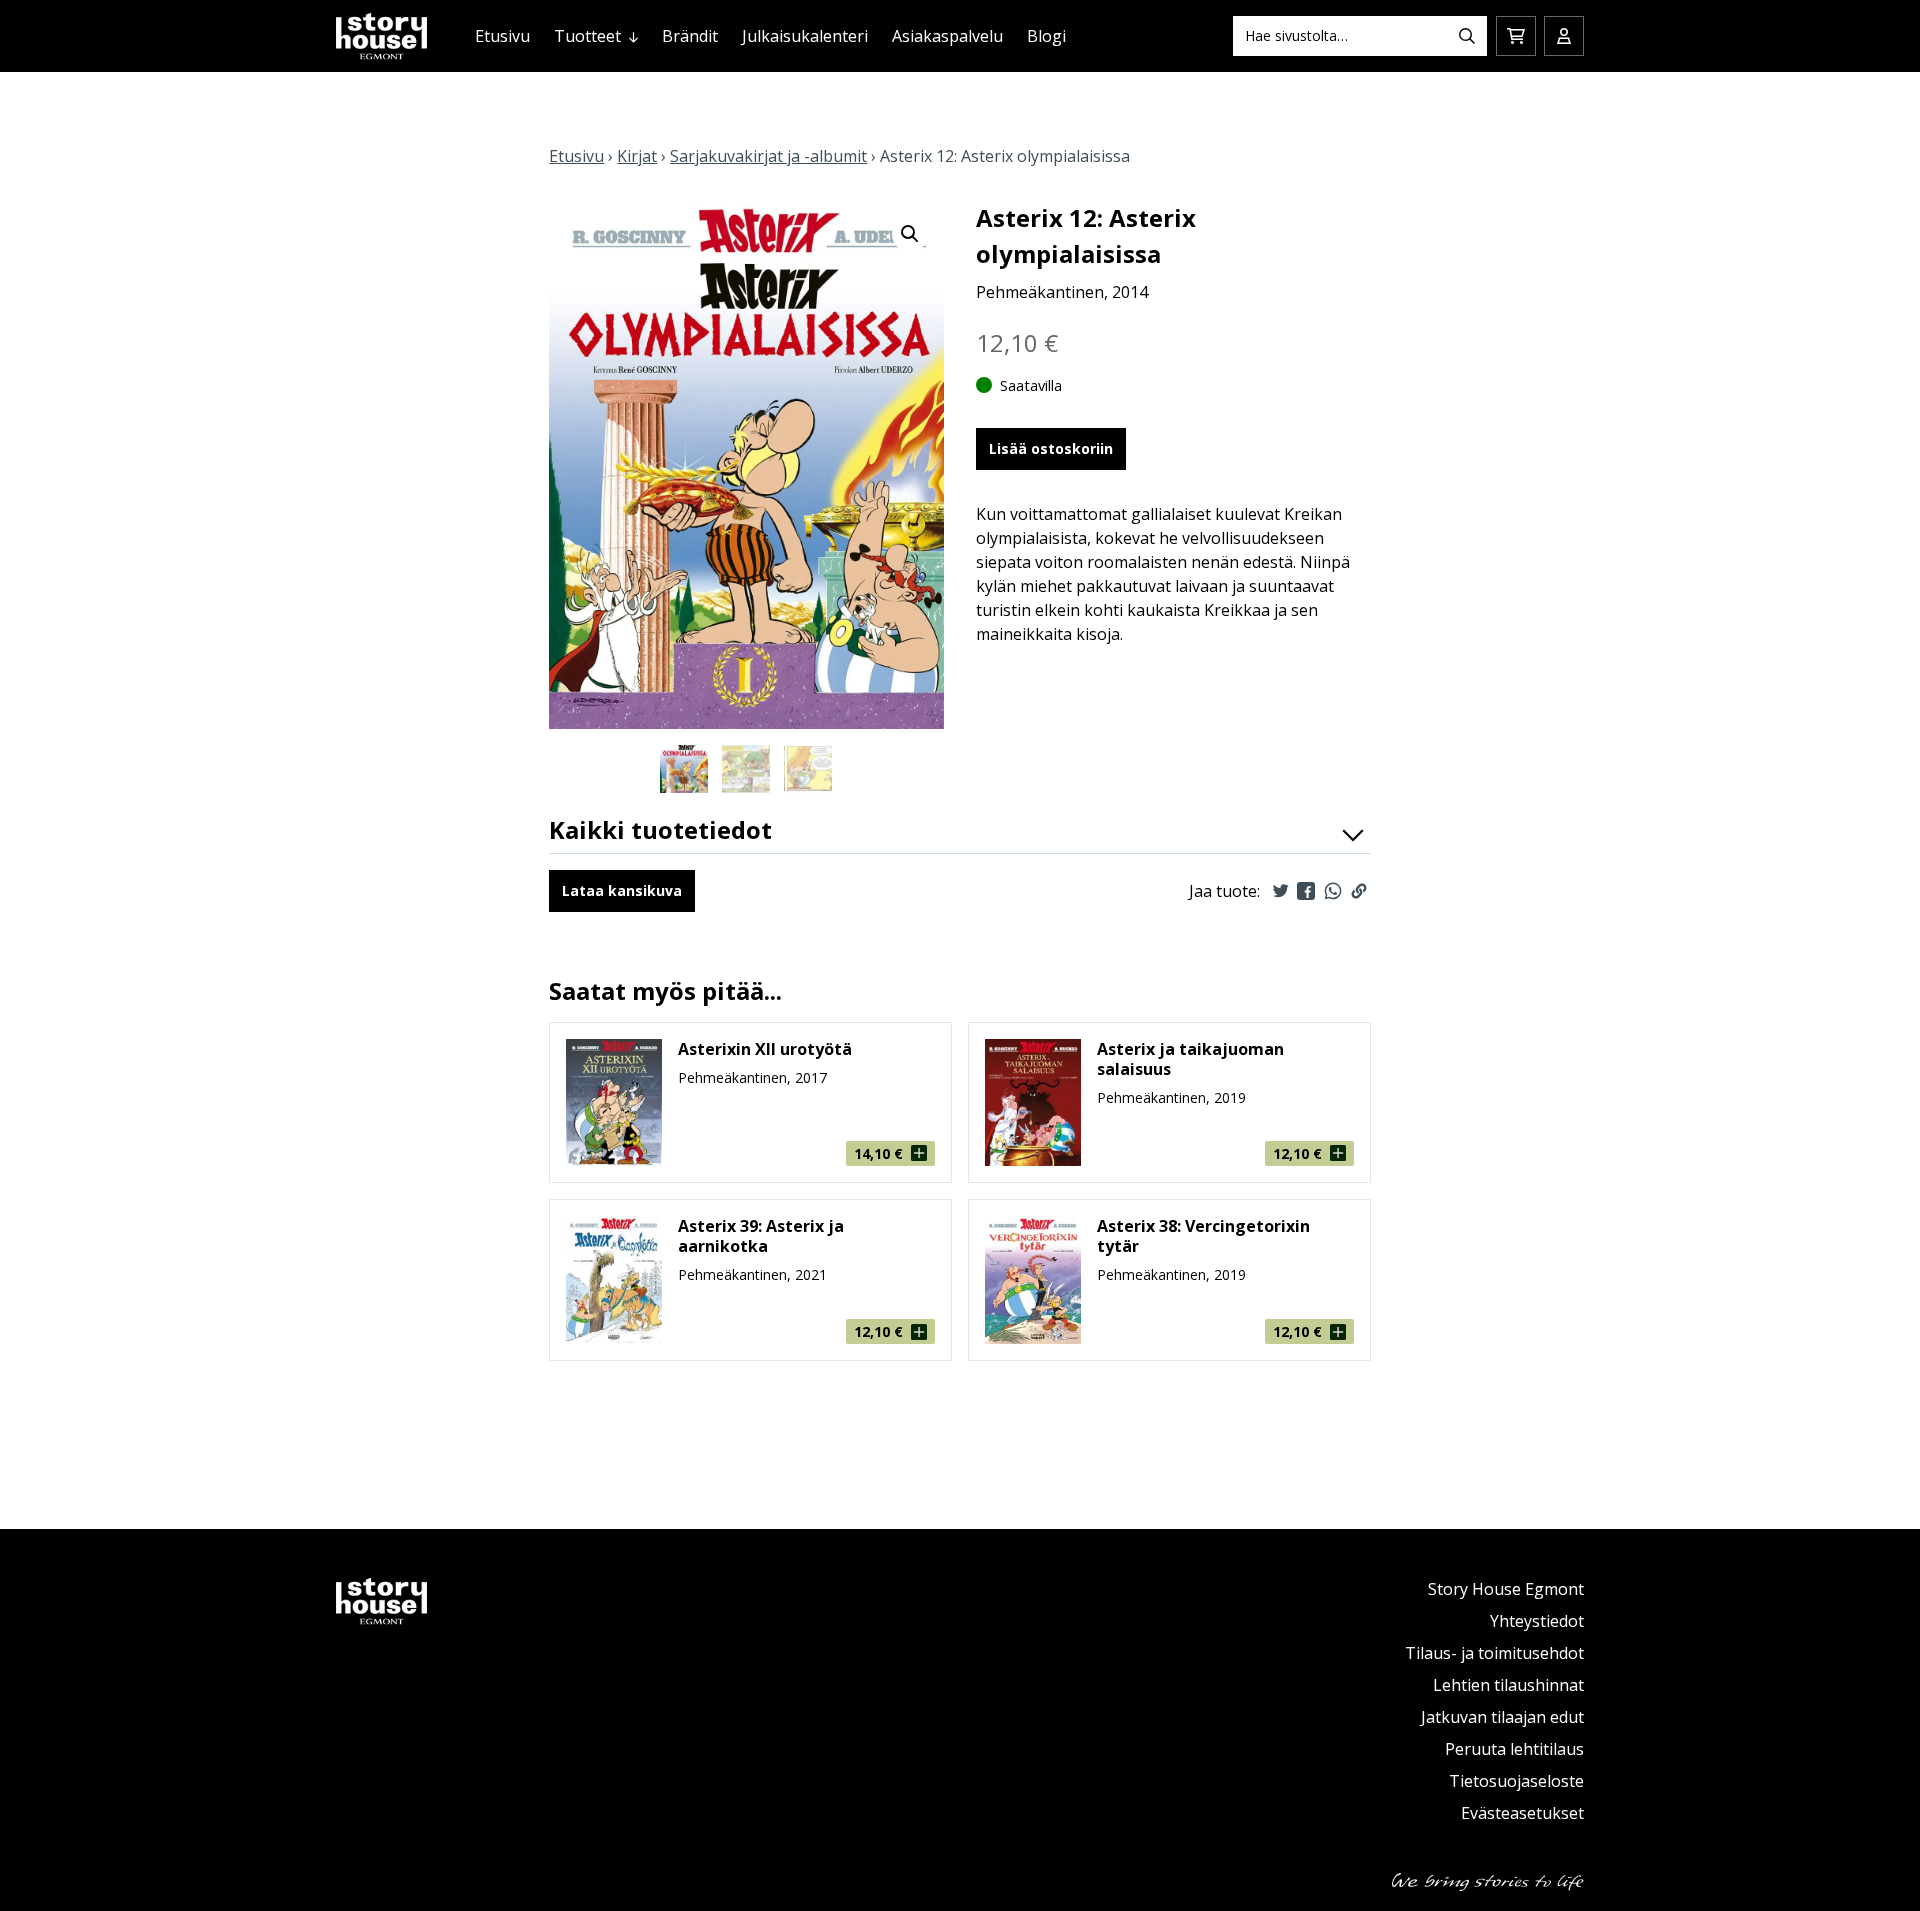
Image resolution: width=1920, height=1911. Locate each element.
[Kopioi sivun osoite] (1359, 891)
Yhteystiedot (1537, 1621)
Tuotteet (587, 36)
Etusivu (502, 36)
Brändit (690, 36)
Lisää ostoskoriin (1051, 448)
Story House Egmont (1506, 1589)
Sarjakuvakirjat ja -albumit (768, 156)
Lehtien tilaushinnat (1508, 1685)
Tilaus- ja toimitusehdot (1494, 1653)
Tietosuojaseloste (1516, 1781)
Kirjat (637, 156)
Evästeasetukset (1522, 1813)
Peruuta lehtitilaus (1514, 1749)
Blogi (1046, 36)
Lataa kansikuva (622, 890)
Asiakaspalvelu (947, 36)
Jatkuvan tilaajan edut (1502, 1717)
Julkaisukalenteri (805, 36)
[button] (910, 234)
